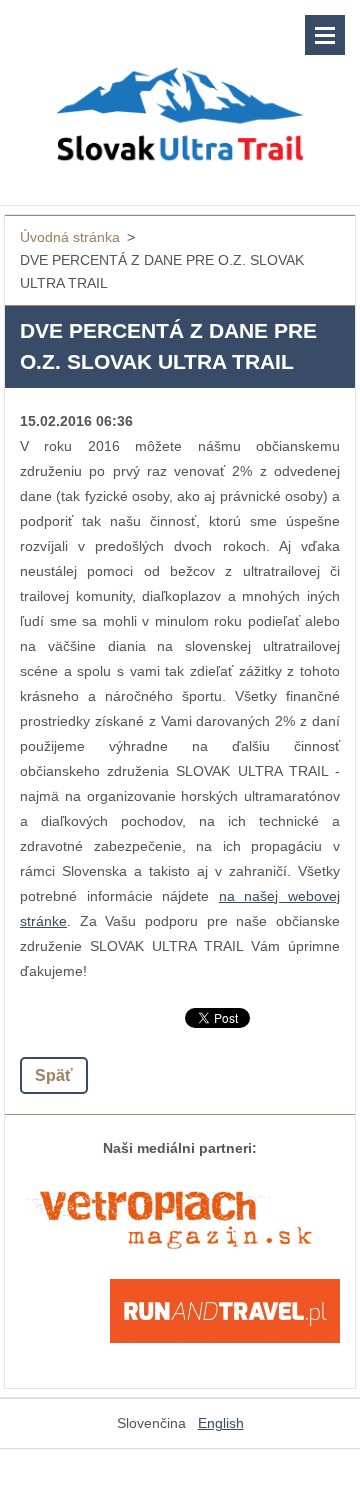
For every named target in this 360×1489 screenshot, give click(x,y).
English (221, 1423)
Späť (54, 1075)
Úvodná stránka (70, 237)
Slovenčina (151, 1423)
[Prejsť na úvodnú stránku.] (180, 90)
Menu (325, 35)
